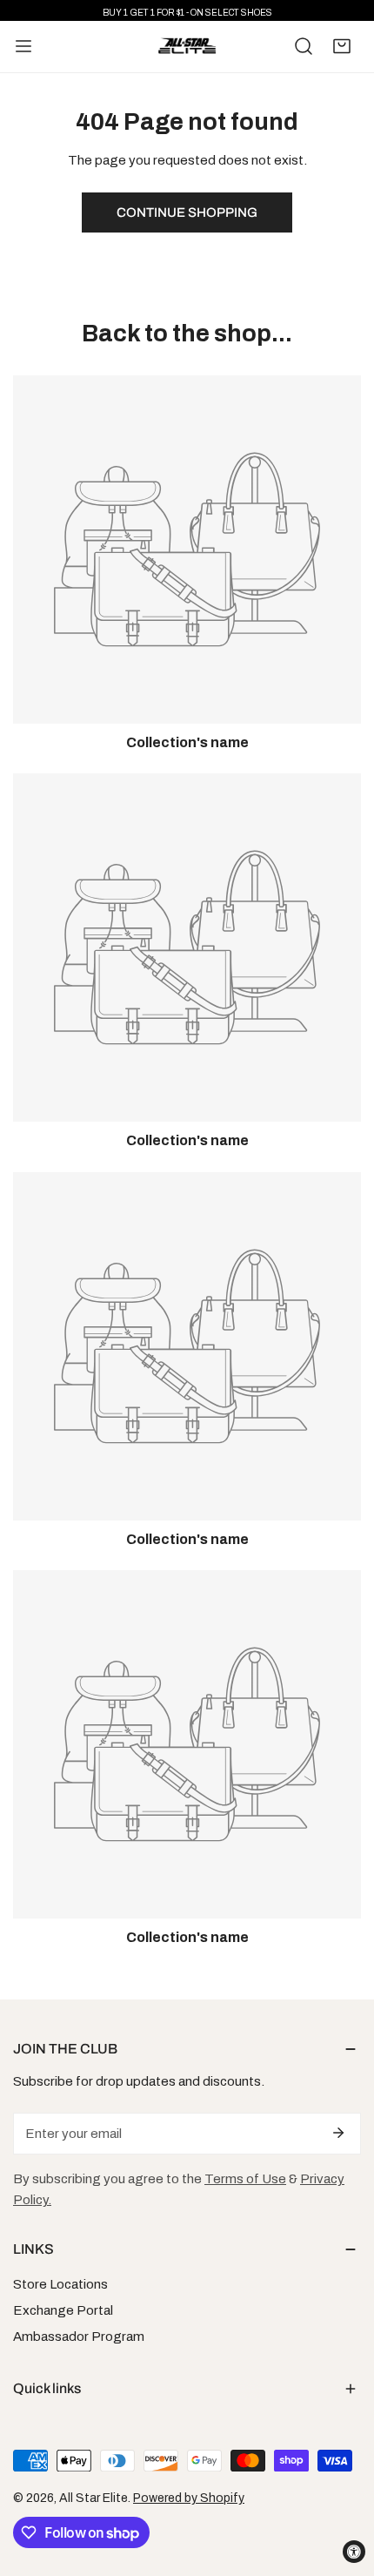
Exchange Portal (63, 2310)
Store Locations (60, 2284)
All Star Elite (93, 2498)
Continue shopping (187, 212)
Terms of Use (245, 2179)
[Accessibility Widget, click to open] (354, 2552)
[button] (342, 46)
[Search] (304, 46)
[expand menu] (23, 47)
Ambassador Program (79, 2337)
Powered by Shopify (189, 2498)
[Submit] (338, 2133)
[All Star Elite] (187, 47)
